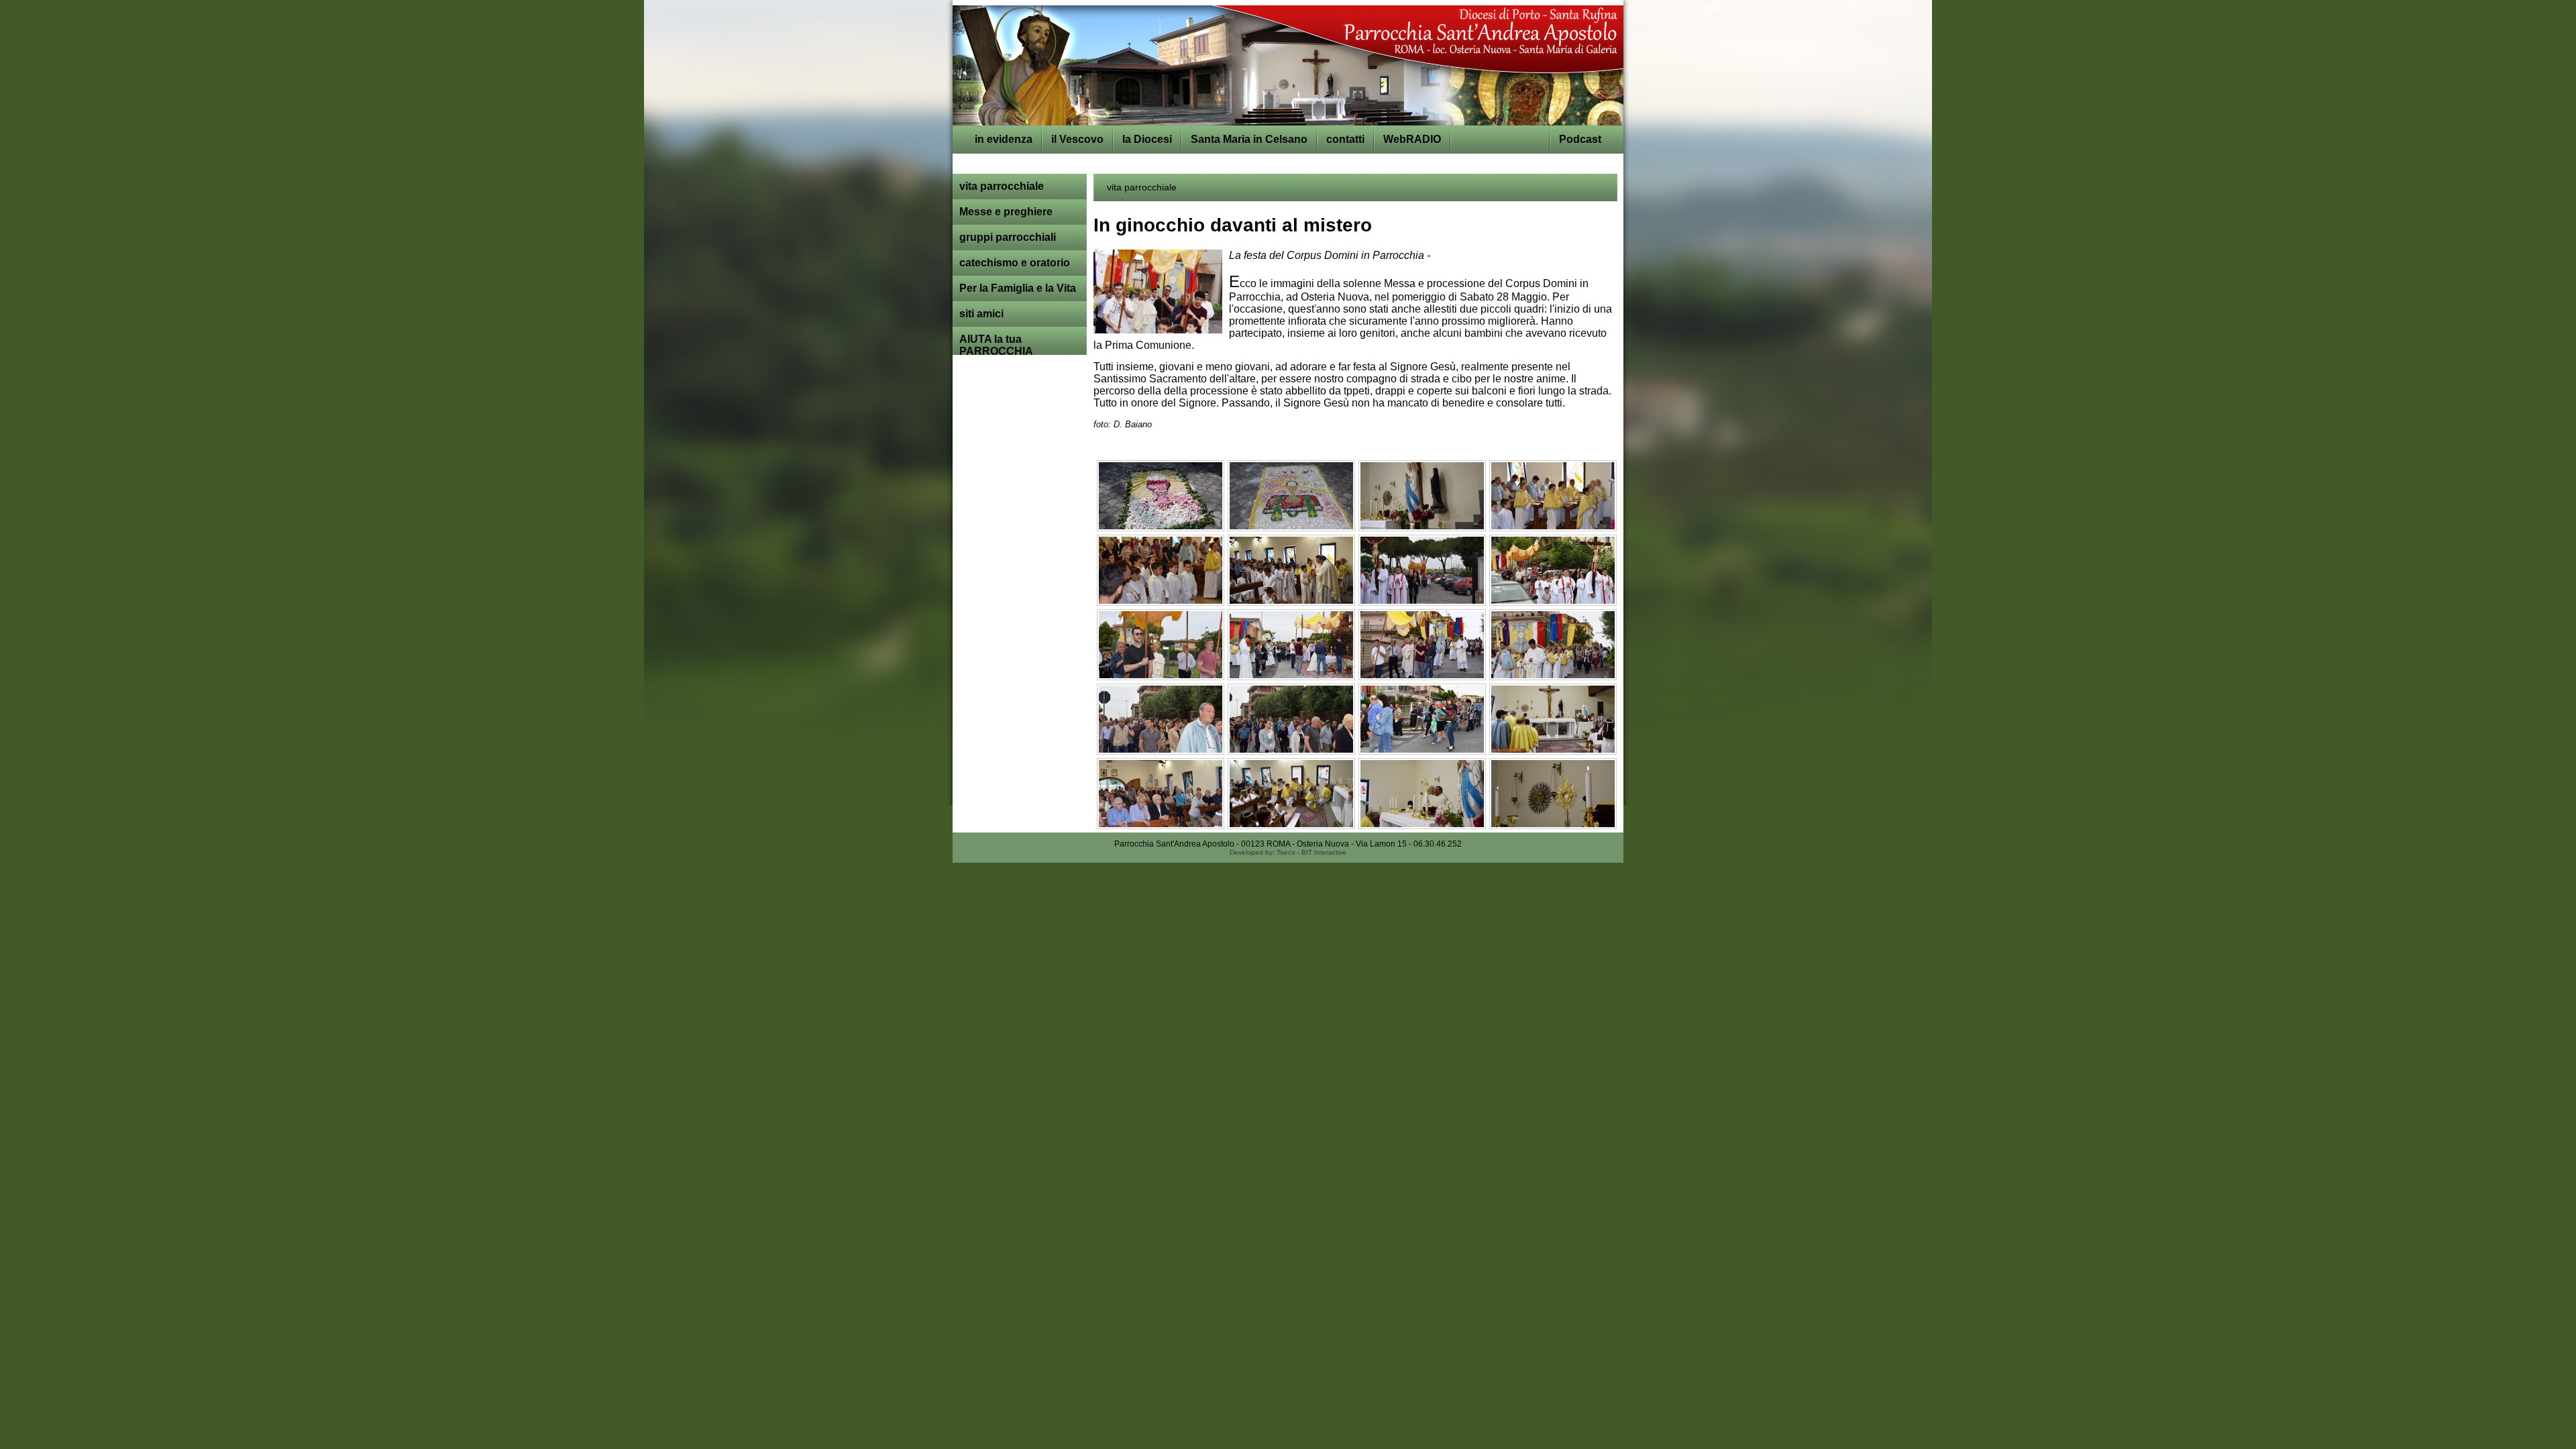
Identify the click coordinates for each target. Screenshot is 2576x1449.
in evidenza (1004, 139)
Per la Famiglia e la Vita (1018, 288)
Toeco (1286, 852)
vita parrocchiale (1002, 186)
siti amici (981, 314)
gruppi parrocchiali (1008, 237)
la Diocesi (1147, 139)
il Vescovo (1077, 139)
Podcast (1580, 139)
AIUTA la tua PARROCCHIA (996, 345)
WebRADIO (1412, 139)
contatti (1345, 139)
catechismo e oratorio (1015, 263)
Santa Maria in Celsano (1249, 139)
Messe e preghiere (1006, 212)
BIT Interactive (1324, 852)
